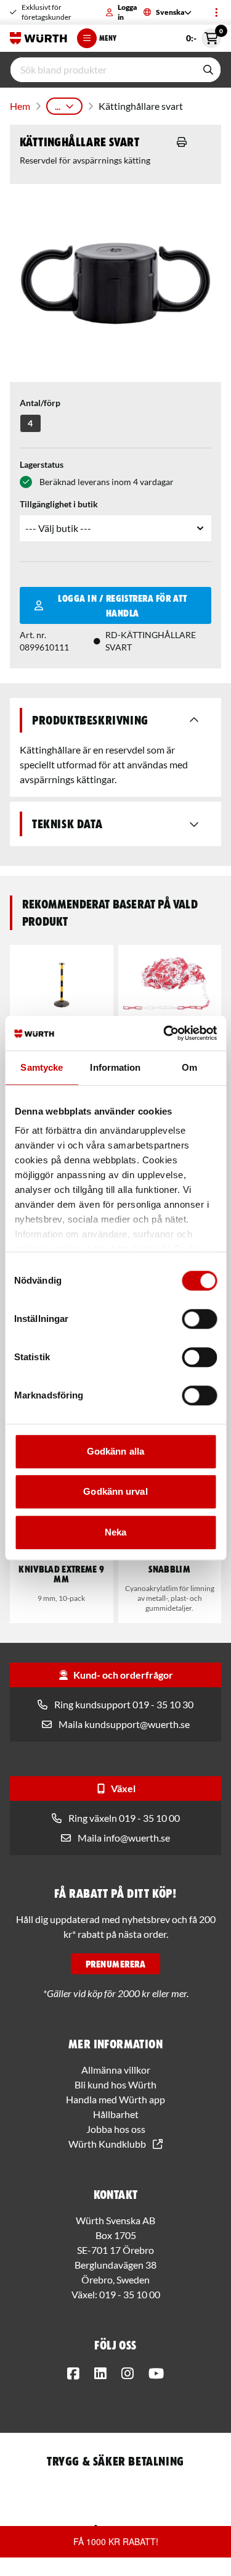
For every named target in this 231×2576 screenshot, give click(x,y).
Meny (108, 38)
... (58, 106)
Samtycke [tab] (42, 1067)
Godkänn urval (115, 1491)
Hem (20, 106)
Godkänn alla (115, 1451)
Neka (115, 1532)
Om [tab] (189, 1067)
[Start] (38, 38)
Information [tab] (115, 1067)
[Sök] (208, 70)
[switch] (199, 1319)
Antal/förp (40, 403)
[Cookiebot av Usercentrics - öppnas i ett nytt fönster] (164, 1033)
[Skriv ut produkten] (182, 142)
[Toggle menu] (216, 12)
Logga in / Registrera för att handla (122, 605)
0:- (204, 36)
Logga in (127, 12)
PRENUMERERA (115, 1964)
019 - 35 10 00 (130, 2294)
